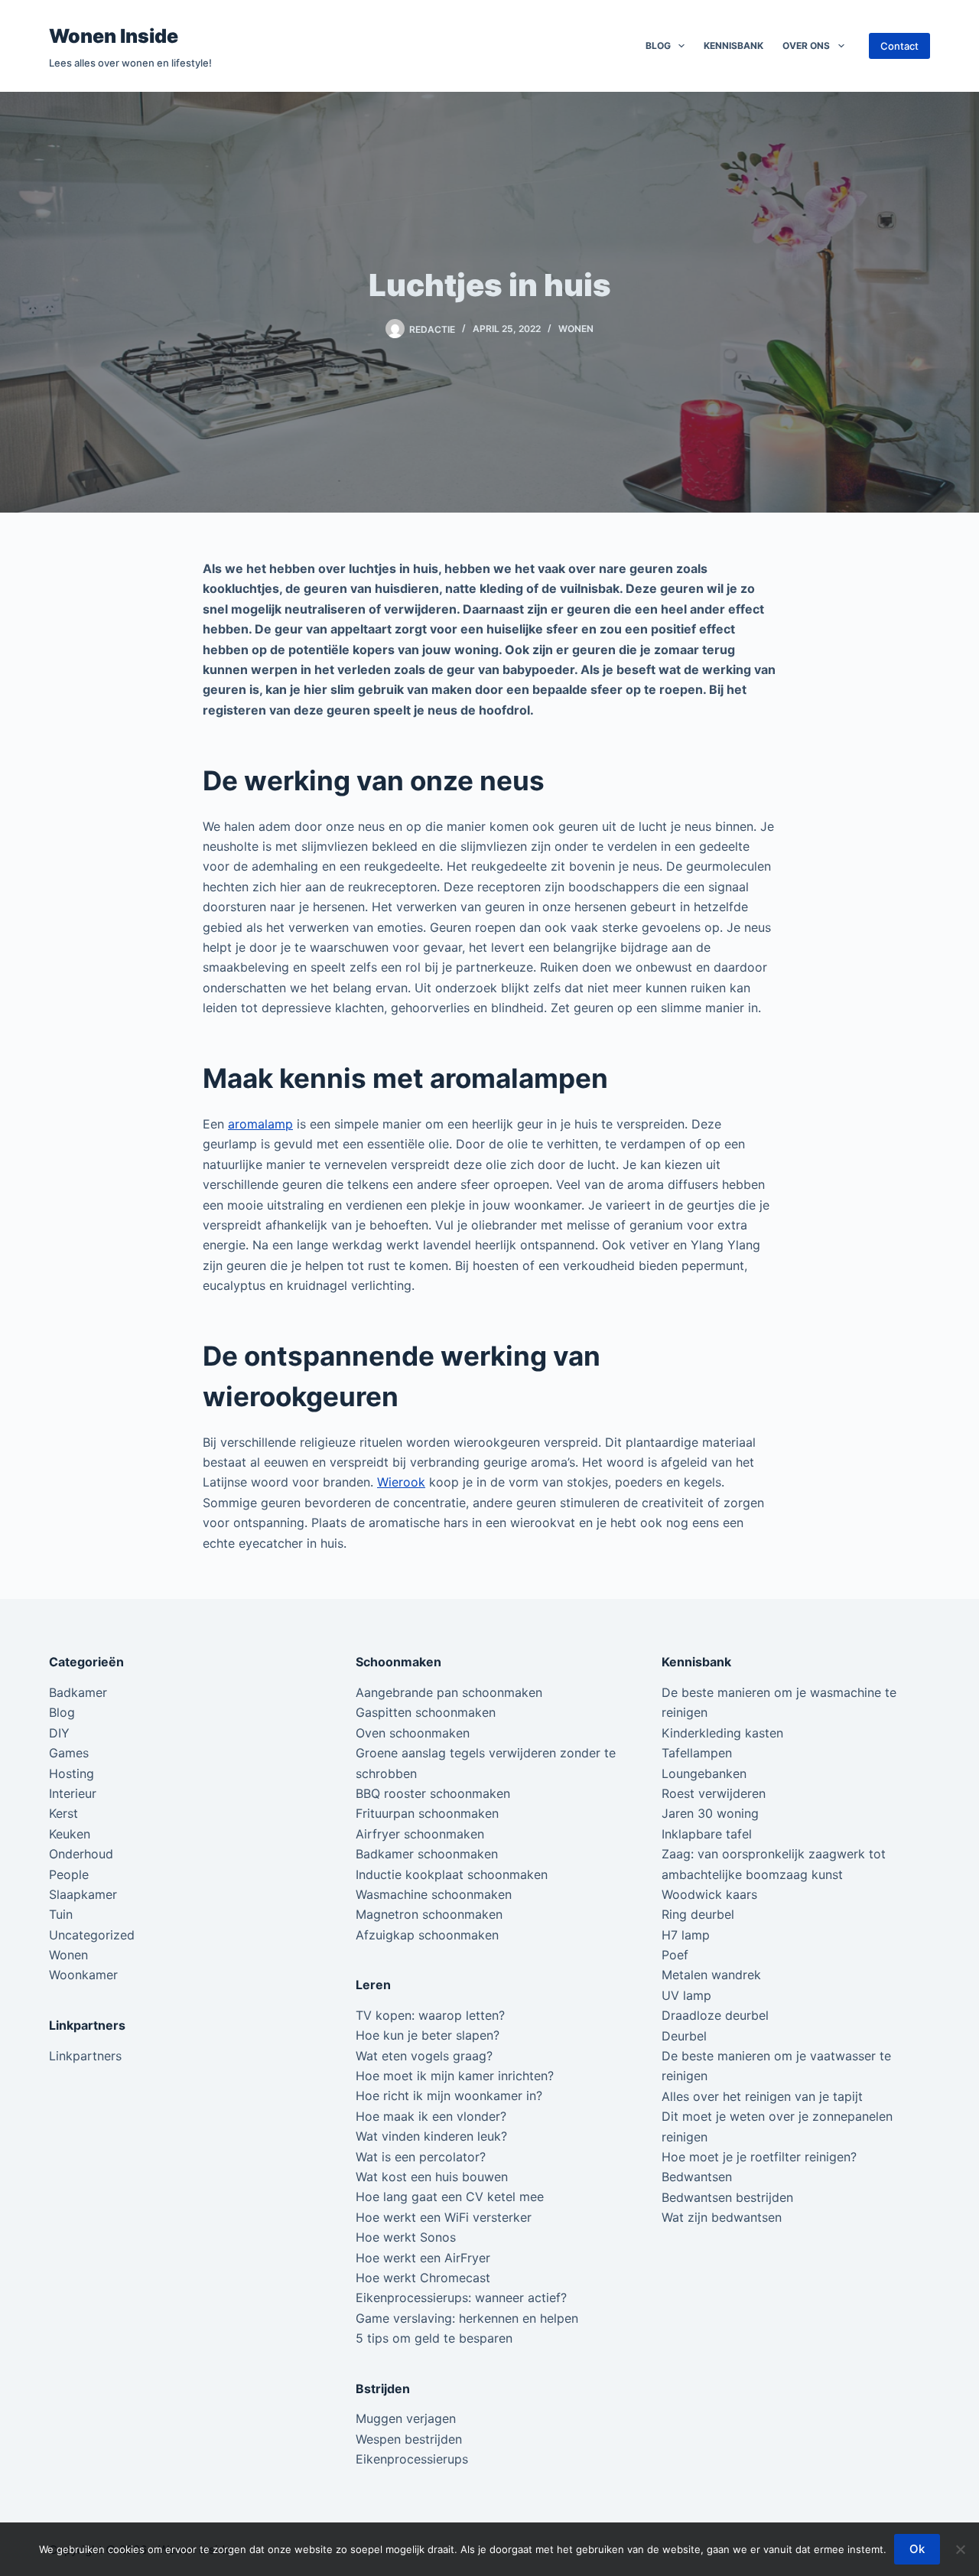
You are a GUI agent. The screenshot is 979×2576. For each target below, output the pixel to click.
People (69, 1874)
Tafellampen (697, 1753)
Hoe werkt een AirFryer (423, 2258)
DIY (59, 1733)
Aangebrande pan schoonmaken (449, 1692)
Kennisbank (733, 46)
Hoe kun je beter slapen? (428, 2035)
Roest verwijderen (714, 1793)
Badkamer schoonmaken (427, 1854)
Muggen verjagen (406, 2418)
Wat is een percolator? (421, 2157)
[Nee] (960, 2549)
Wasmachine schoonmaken (434, 1894)
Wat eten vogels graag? (424, 2056)
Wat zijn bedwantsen (722, 2217)
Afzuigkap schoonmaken (427, 1935)
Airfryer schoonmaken (420, 1834)
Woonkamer (83, 1975)
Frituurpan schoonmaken (427, 1813)
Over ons (806, 46)
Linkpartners (85, 2056)
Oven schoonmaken (413, 1733)
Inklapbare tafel (707, 1834)
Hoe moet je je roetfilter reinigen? (759, 2157)
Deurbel (684, 2036)
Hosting (72, 1773)
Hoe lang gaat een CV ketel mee (450, 2197)
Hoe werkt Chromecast (423, 2278)
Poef (675, 1955)
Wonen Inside (114, 36)
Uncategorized (92, 1935)
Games (69, 1753)
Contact (899, 46)
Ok (917, 2549)
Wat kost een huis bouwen (432, 2177)
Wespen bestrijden (409, 2439)
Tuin (61, 1914)
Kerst (63, 1813)
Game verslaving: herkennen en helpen (467, 2318)
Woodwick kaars (709, 1894)
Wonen (576, 329)
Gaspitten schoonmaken (426, 1712)
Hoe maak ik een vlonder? (431, 2116)
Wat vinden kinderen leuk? (431, 2136)
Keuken (70, 1834)
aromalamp (260, 1124)
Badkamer (78, 1692)
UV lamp (686, 1995)
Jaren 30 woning (710, 1813)
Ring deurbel (698, 1914)
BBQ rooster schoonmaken (433, 1793)
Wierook (401, 1482)
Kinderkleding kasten (722, 1733)
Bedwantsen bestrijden (727, 2197)
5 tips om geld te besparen (434, 2338)
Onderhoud (81, 1854)
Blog (658, 46)
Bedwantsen (697, 2177)
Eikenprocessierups (412, 2459)
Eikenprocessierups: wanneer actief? (461, 2298)
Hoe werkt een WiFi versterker (444, 2217)
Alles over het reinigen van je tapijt (762, 2096)
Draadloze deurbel (715, 2015)
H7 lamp (686, 1935)
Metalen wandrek (711, 1975)
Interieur (73, 1793)
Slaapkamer (83, 1894)
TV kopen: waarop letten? (430, 2015)
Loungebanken (704, 1773)
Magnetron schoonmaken (429, 1914)
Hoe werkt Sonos (406, 2237)
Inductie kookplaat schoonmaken (452, 1874)
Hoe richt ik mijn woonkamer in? (449, 2096)
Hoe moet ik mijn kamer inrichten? (455, 2076)
